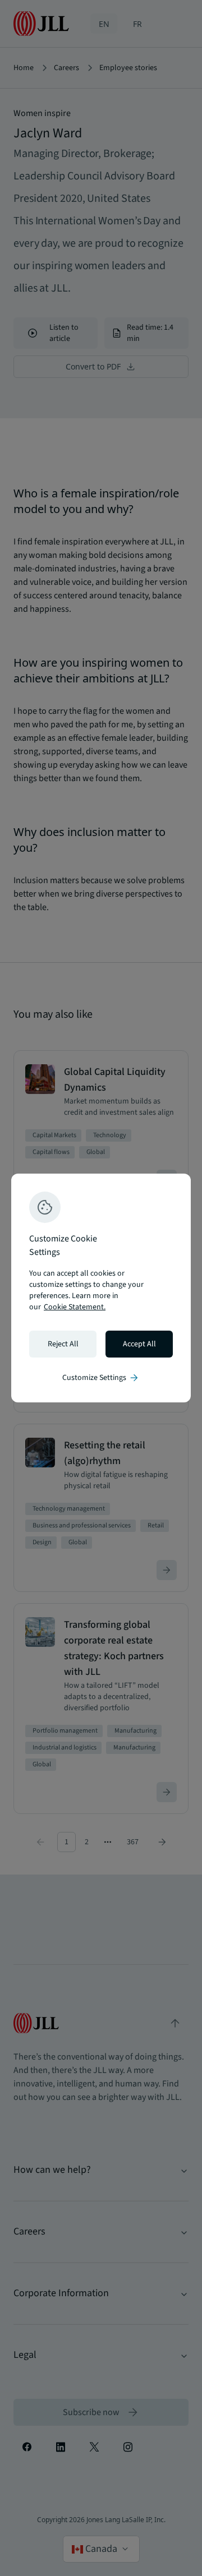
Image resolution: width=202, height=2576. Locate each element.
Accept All (139, 1344)
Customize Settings (101, 1378)
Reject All (63, 1344)
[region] (101, 1288)
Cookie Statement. (75, 1307)
